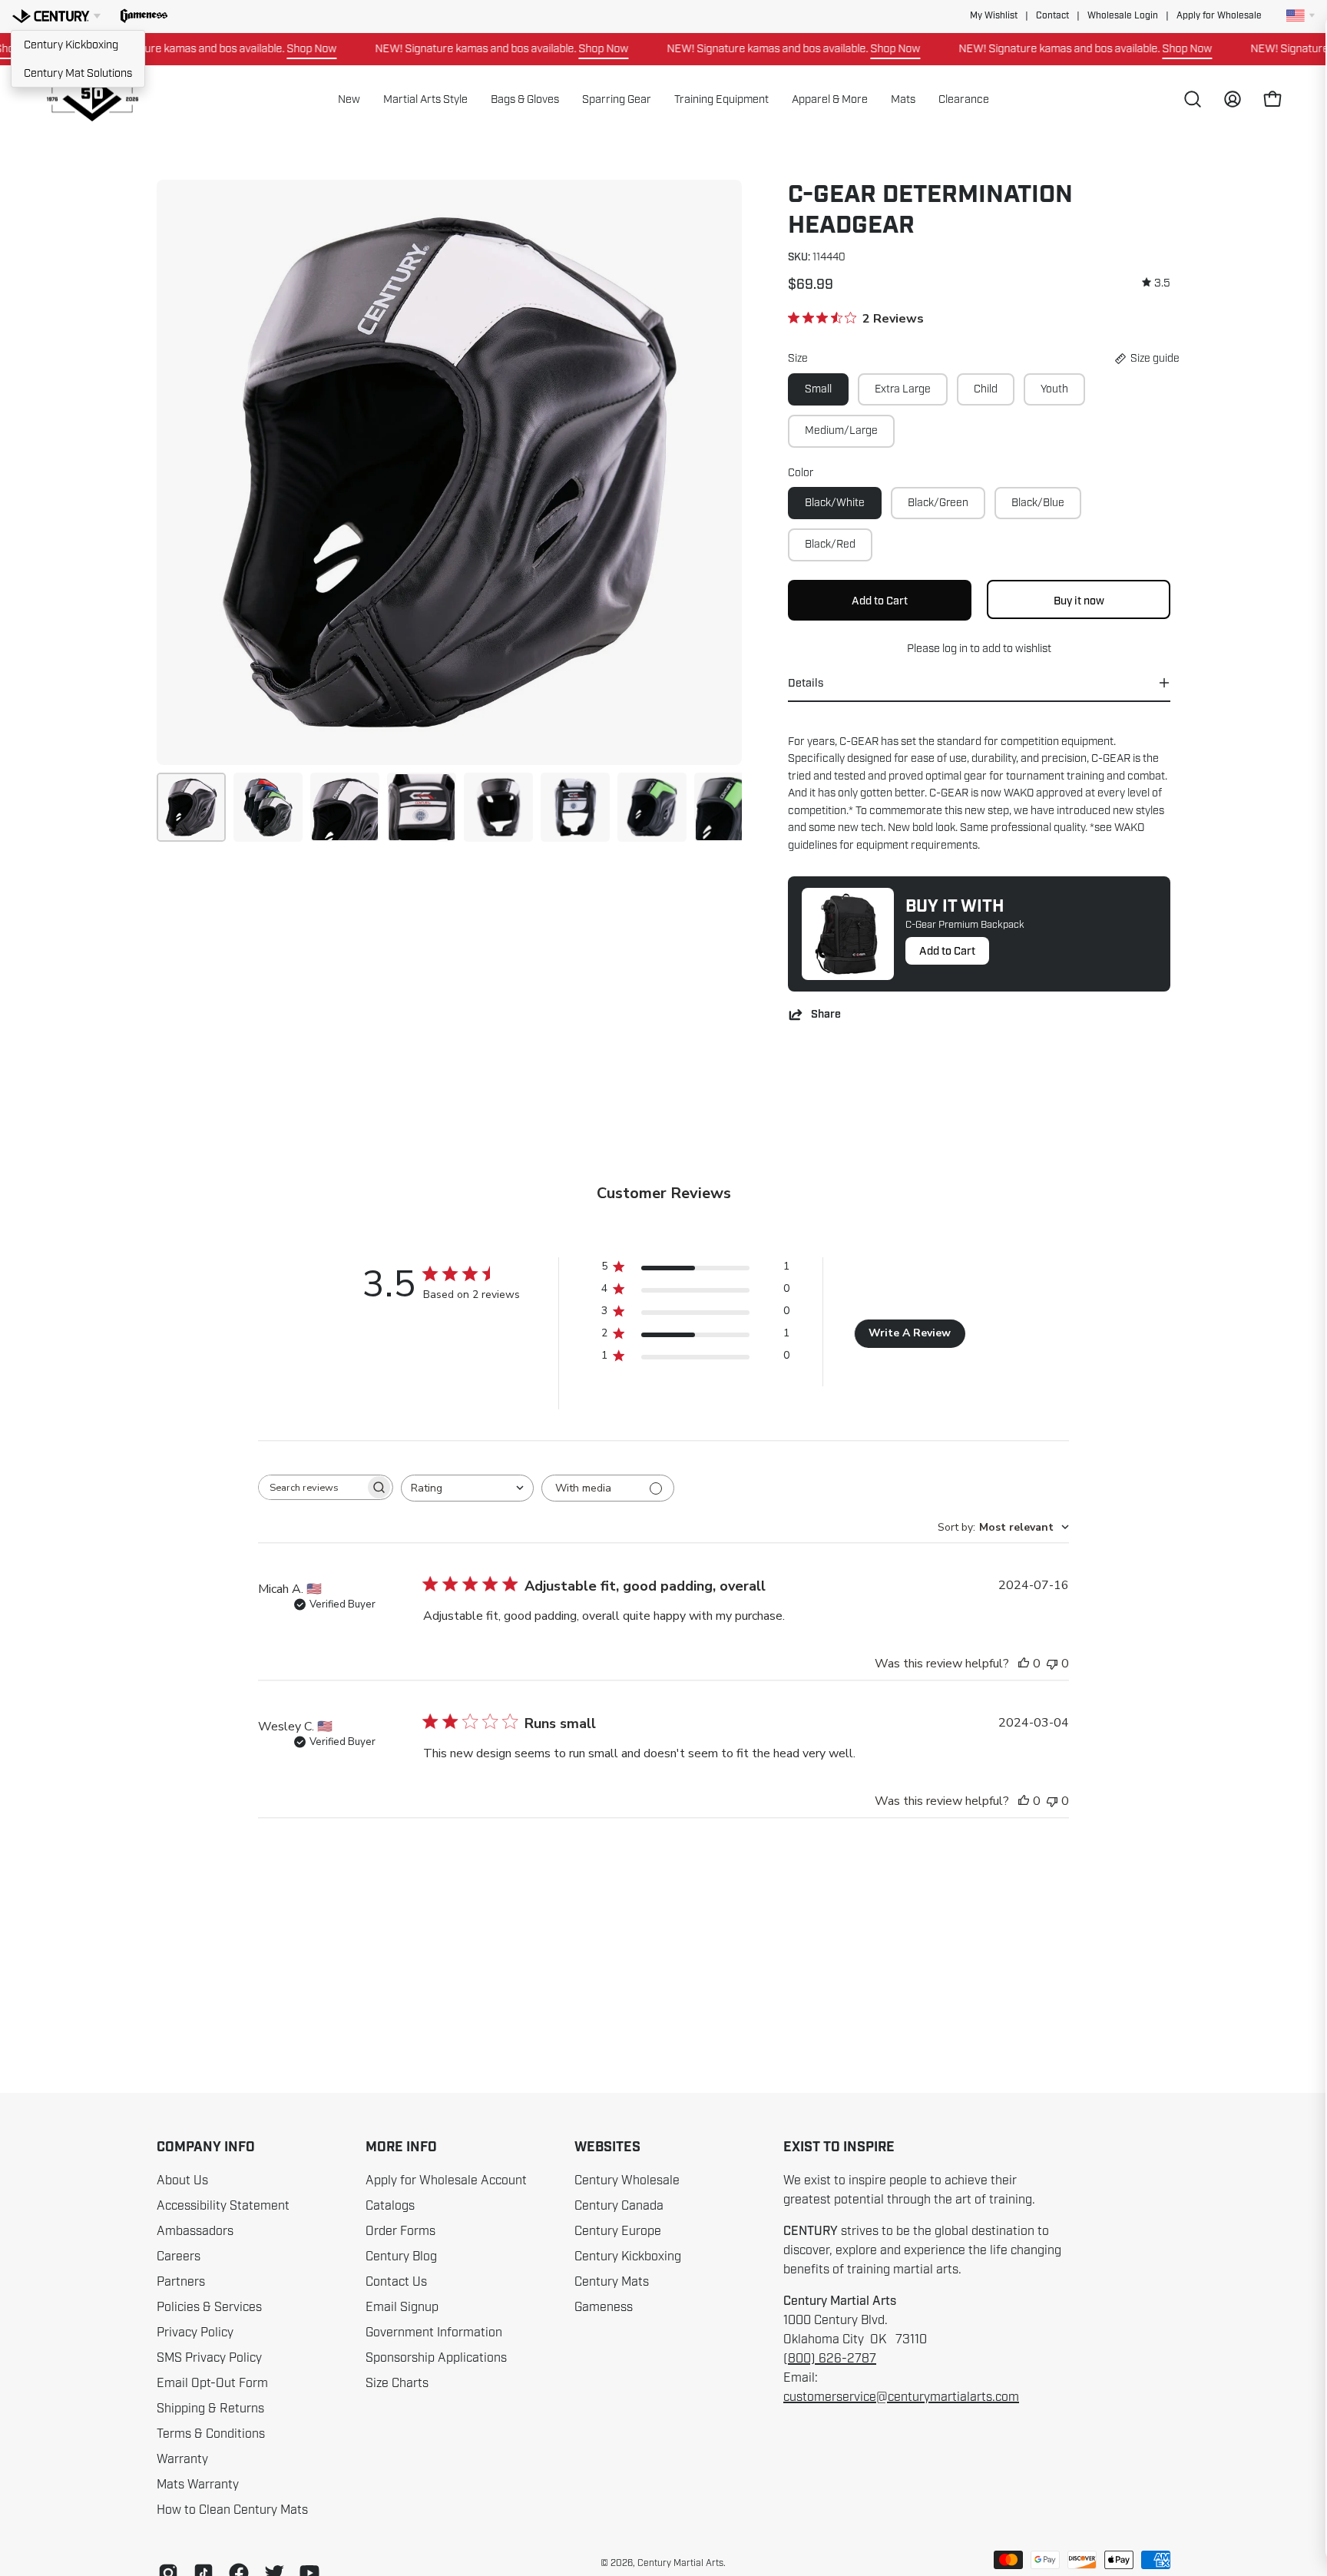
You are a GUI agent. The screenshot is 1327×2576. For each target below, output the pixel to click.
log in (955, 648)
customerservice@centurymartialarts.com (901, 2397)
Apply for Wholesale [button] (1219, 16)
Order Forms (400, 2231)
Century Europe (618, 2231)
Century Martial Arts (680, 2563)
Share (826, 1014)
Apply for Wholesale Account (446, 2180)
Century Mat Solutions (78, 73)
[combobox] (467, 1488)
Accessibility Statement (223, 2206)
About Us (182, 2180)
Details (806, 683)
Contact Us (396, 2282)
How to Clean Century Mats (232, 2510)
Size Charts (397, 2383)
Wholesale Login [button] (1123, 16)
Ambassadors (195, 2231)
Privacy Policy (195, 2333)
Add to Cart (947, 951)
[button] (144, 16)
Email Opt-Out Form (212, 2383)
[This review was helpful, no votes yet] (1024, 1664)
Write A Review (910, 1333)
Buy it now (1079, 601)
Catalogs (390, 2206)
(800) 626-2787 (830, 2359)
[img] (1156, 283)
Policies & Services (209, 2307)
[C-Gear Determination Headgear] (191, 807)
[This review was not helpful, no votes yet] (1052, 1664)
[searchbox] (312, 1487)
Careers (179, 2256)
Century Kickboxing (71, 45)
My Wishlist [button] (994, 16)
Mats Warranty (198, 2485)
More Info (401, 2147)
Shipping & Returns (210, 2409)
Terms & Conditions (211, 2434)
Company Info (206, 2147)
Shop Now (264, 48)
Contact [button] (1052, 16)
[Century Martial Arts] (92, 99)
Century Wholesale (627, 2180)
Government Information (434, 2333)
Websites (607, 2147)
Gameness (604, 2307)
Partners (181, 2282)
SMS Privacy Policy (209, 2358)
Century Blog (401, 2256)
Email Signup (402, 2307)
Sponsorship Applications (436, 2358)
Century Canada (619, 2206)
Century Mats (612, 2282)
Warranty (182, 2459)
